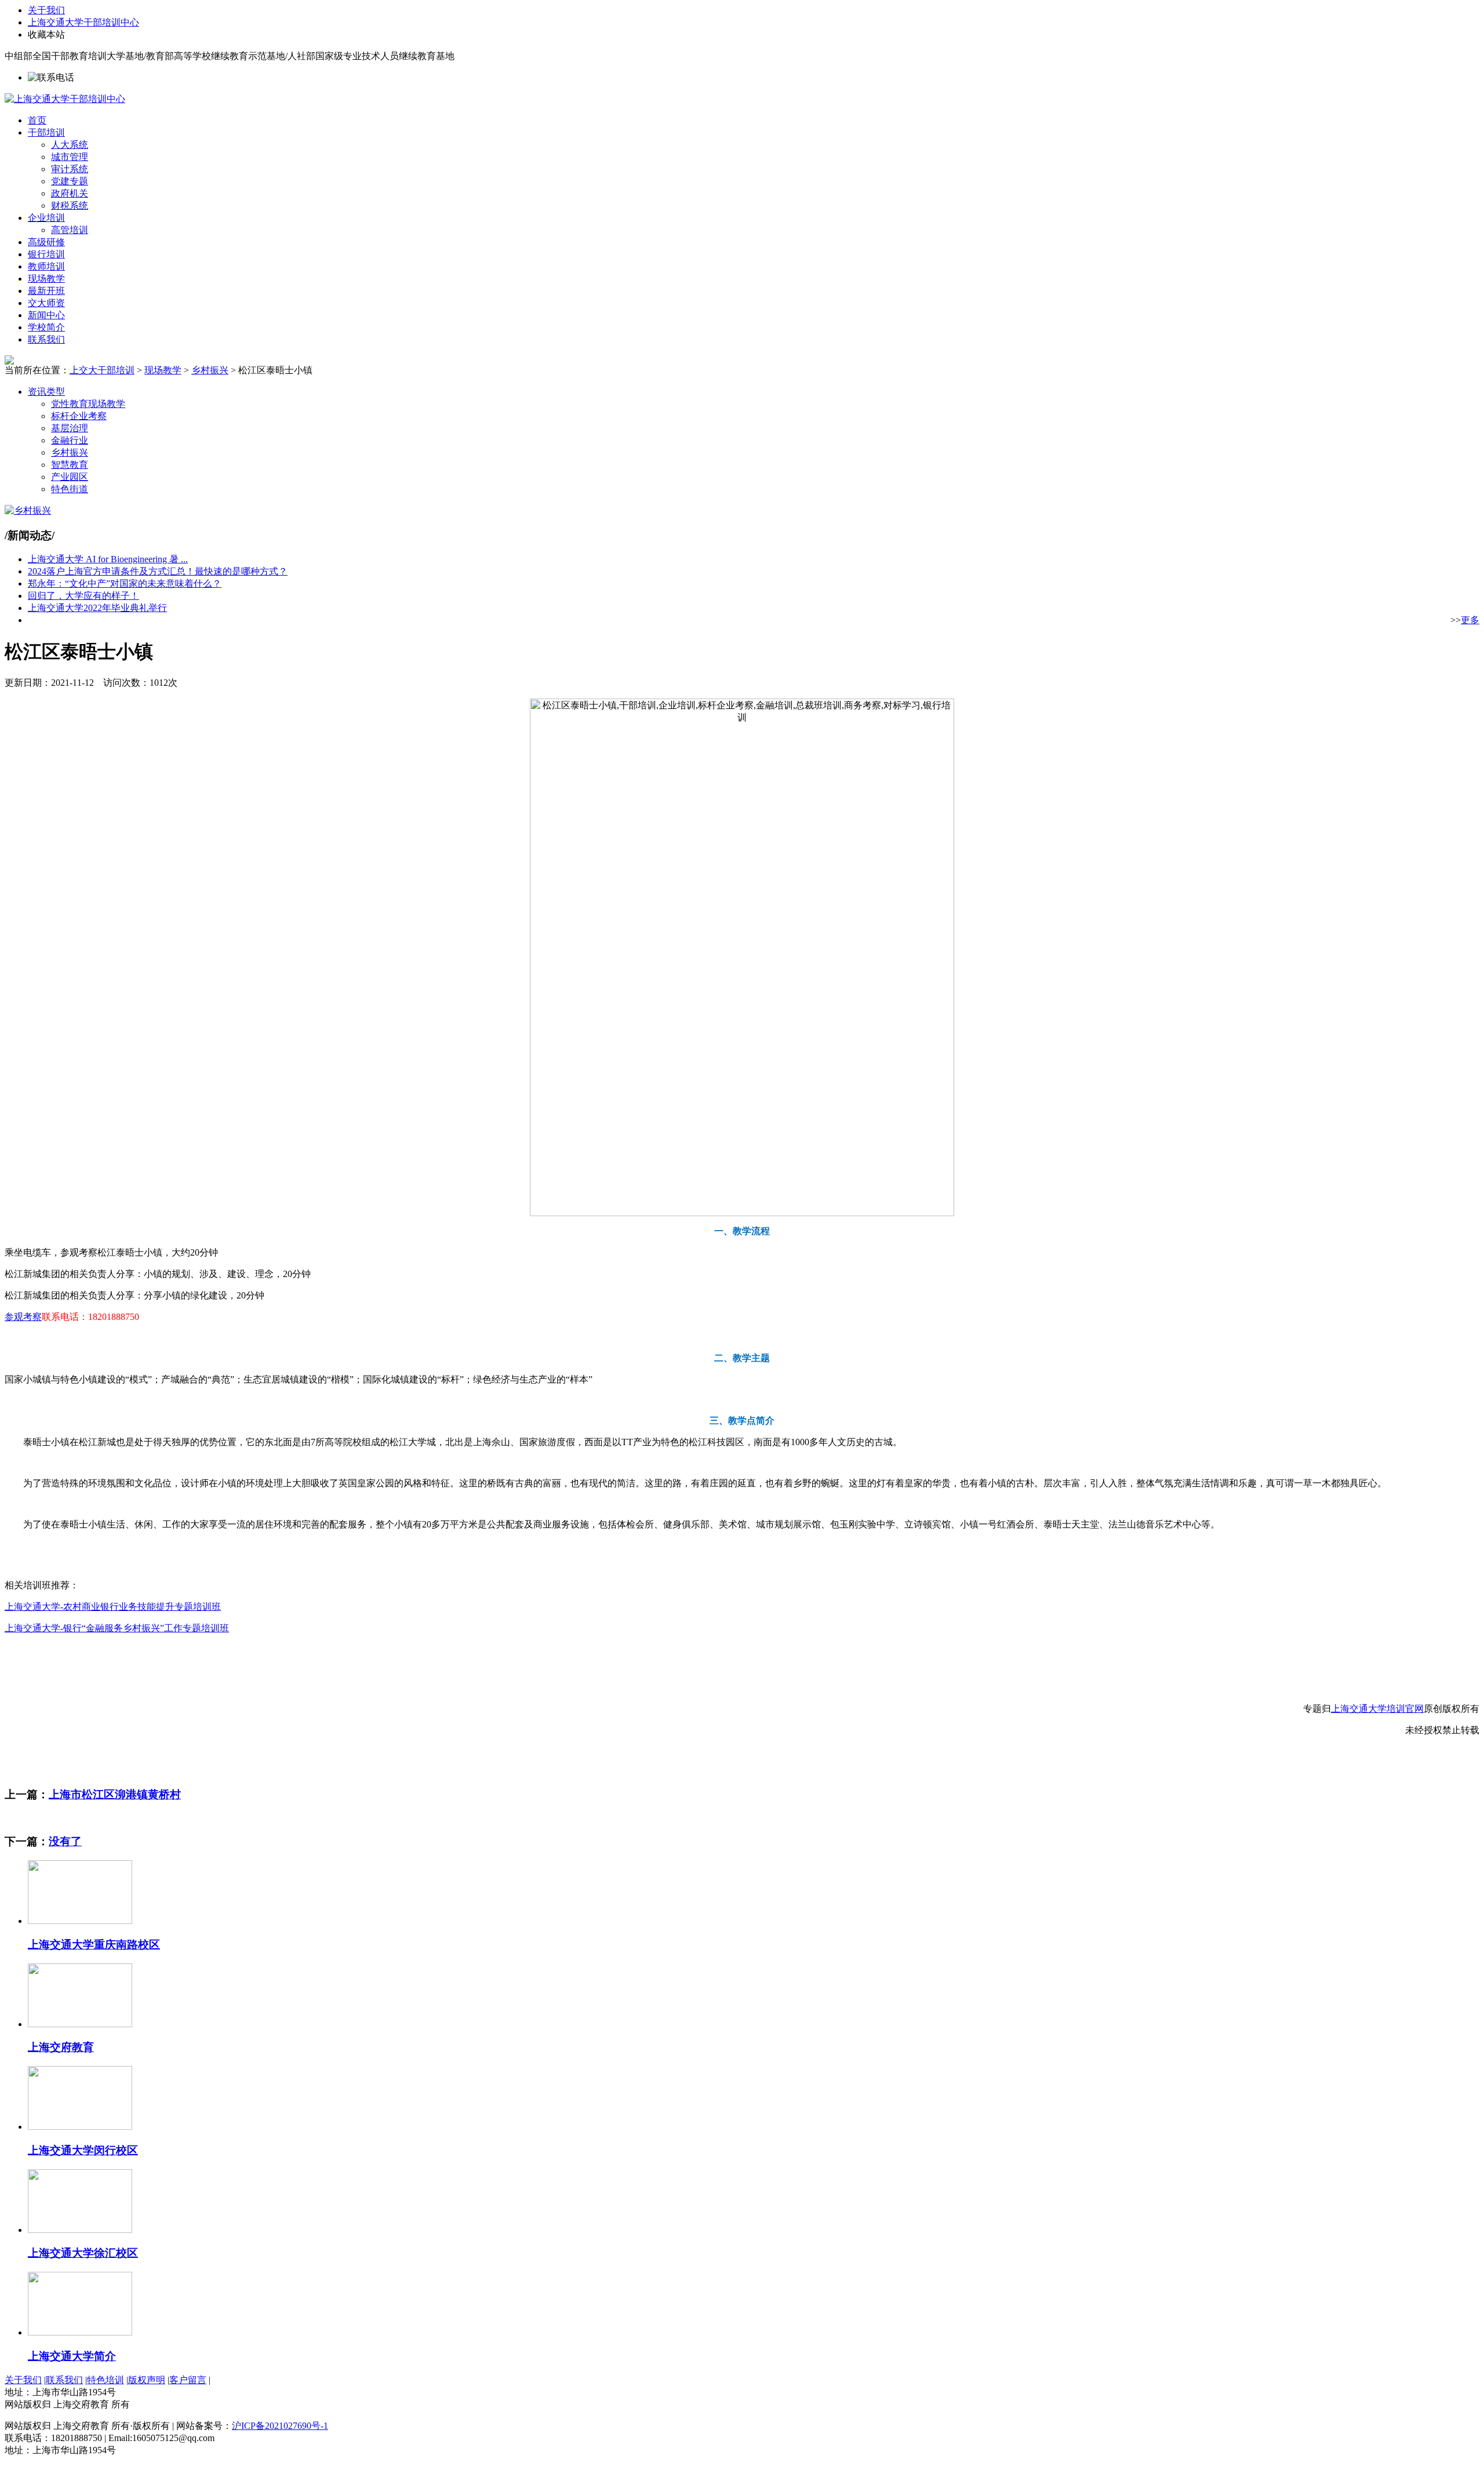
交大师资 (46, 303)
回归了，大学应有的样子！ (83, 596)
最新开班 (46, 291)
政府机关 (70, 193)
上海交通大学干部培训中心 (83, 22)
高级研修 (46, 242)
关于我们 (46, 10)
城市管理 (70, 157)
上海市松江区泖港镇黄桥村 (115, 1794)
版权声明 (147, 2380)
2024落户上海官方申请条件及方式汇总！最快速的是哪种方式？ (158, 571)
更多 (1470, 620)
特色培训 (106, 2380)
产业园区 (70, 477)
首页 (37, 120)
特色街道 (70, 489)
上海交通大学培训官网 (1377, 1709)
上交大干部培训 (102, 370)
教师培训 (46, 266)
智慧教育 (70, 465)
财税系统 (70, 205)
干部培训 (46, 132)
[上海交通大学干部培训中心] (65, 99)
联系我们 (46, 339)
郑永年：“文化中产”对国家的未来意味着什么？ (125, 583)
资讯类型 (46, 392)
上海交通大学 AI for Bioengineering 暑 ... (108, 559)
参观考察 (23, 1317)
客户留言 (188, 2380)
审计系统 (70, 169)
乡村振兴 (210, 370)
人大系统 (70, 145)
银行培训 (46, 254)
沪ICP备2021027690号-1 (280, 2426)
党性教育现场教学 (88, 404)
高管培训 (70, 230)
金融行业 (70, 440)
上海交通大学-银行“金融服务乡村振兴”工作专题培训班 (117, 1628)
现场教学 (46, 279)
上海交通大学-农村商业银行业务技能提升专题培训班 (113, 1607)
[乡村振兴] (28, 510)
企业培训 (46, 218)
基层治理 (70, 428)
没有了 (65, 1841)
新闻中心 (46, 315)
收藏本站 (46, 34)
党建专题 (70, 181)
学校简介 (46, 327)
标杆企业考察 (79, 416)
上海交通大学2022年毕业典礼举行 (97, 608)
